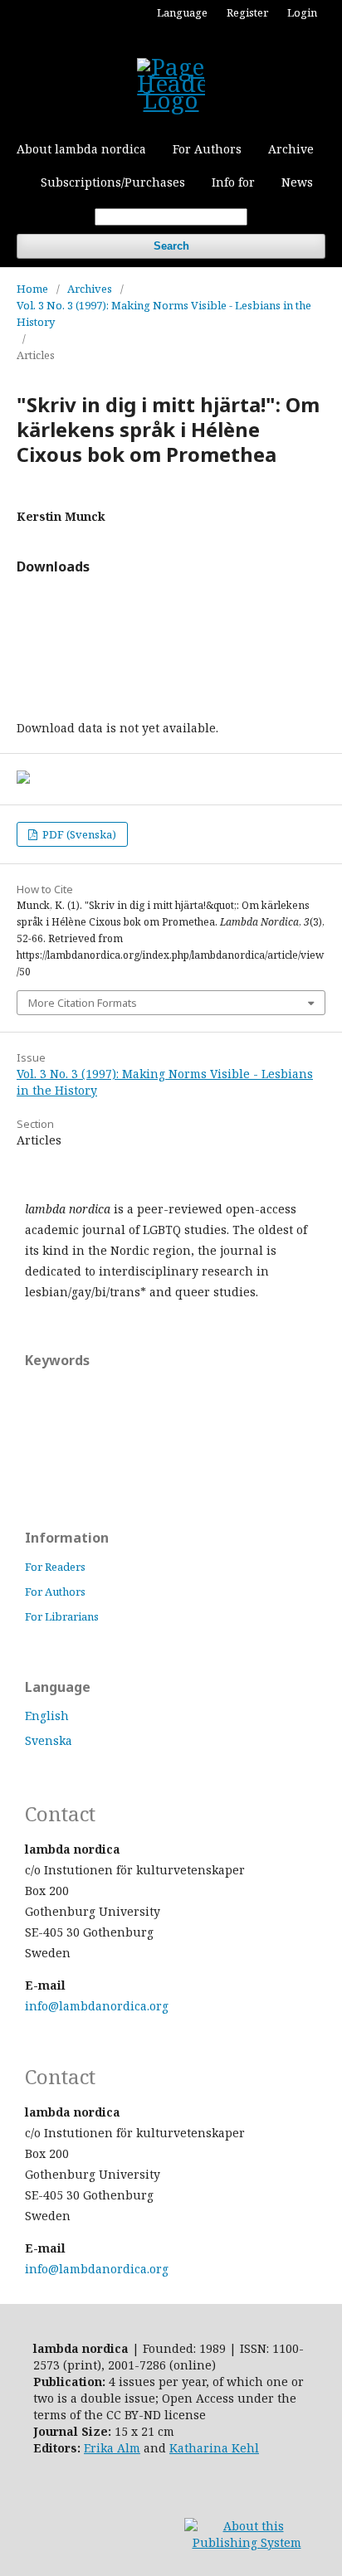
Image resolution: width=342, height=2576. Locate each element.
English (47, 1716)
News (297, 182)
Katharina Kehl (214, 2448)
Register (247, 12)
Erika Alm (112, 2448)
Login (302, 12)
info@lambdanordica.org (97, 2006)
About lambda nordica (81, 149)
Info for (233, 182)
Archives (90, 289)
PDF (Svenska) (78, 834)
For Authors (207, 149)
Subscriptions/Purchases (113, 182)
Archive (291, 149)
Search (171, 246)
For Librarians (62, 1616)
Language (182, 12)
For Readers (55, 1567)
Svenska (49, 1740)
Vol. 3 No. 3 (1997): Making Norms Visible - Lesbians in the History (164, 313)
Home (32, 289)
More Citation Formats (83, 1003)
